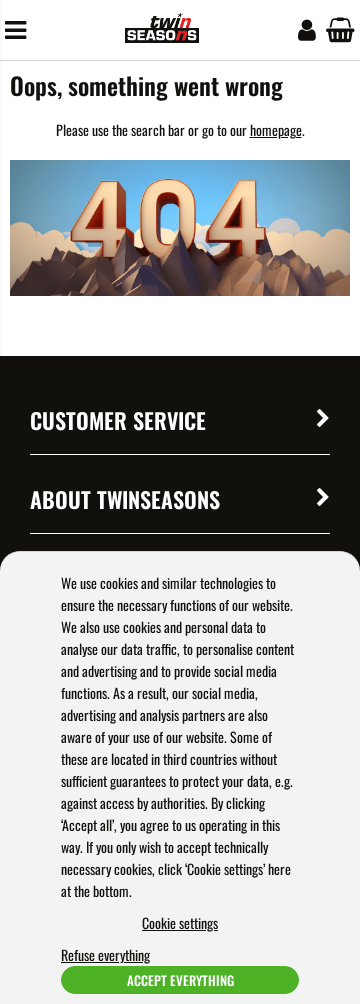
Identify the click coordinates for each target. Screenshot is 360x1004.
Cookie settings (180, 922)
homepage (276, 129)
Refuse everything (105, 954)
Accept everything (180, 980)
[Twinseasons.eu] (161, 36)
